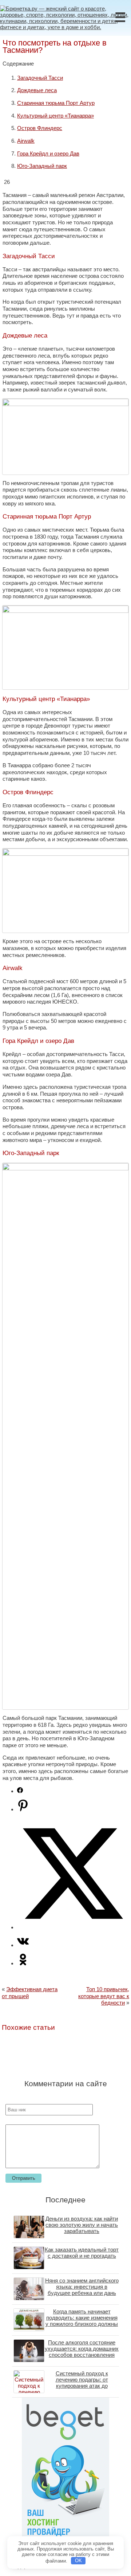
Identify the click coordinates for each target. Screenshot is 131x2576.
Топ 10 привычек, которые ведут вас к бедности (104, 1996)
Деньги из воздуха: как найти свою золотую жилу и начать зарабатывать (82, 2225)
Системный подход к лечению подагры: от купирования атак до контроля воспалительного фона (82, 2386)
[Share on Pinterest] (23, 1809)
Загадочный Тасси (40, 78)
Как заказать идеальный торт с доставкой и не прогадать (82, 2253)
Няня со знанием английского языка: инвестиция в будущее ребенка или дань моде (82, 2290)
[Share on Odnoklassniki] (23, 1963)
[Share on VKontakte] (23, 1945)
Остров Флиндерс (40, 128)
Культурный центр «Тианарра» (55, 116)
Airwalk (26, 141)
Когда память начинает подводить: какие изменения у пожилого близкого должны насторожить (82, 2321)
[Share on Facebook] (20, 1791)
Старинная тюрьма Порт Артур (56, 103)
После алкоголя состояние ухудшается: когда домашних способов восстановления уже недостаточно (82, 2352)
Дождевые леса (37, 90)
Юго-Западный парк (42, 166)
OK (78, 2561)
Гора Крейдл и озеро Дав (48, 153)
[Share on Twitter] (73, 1927)
